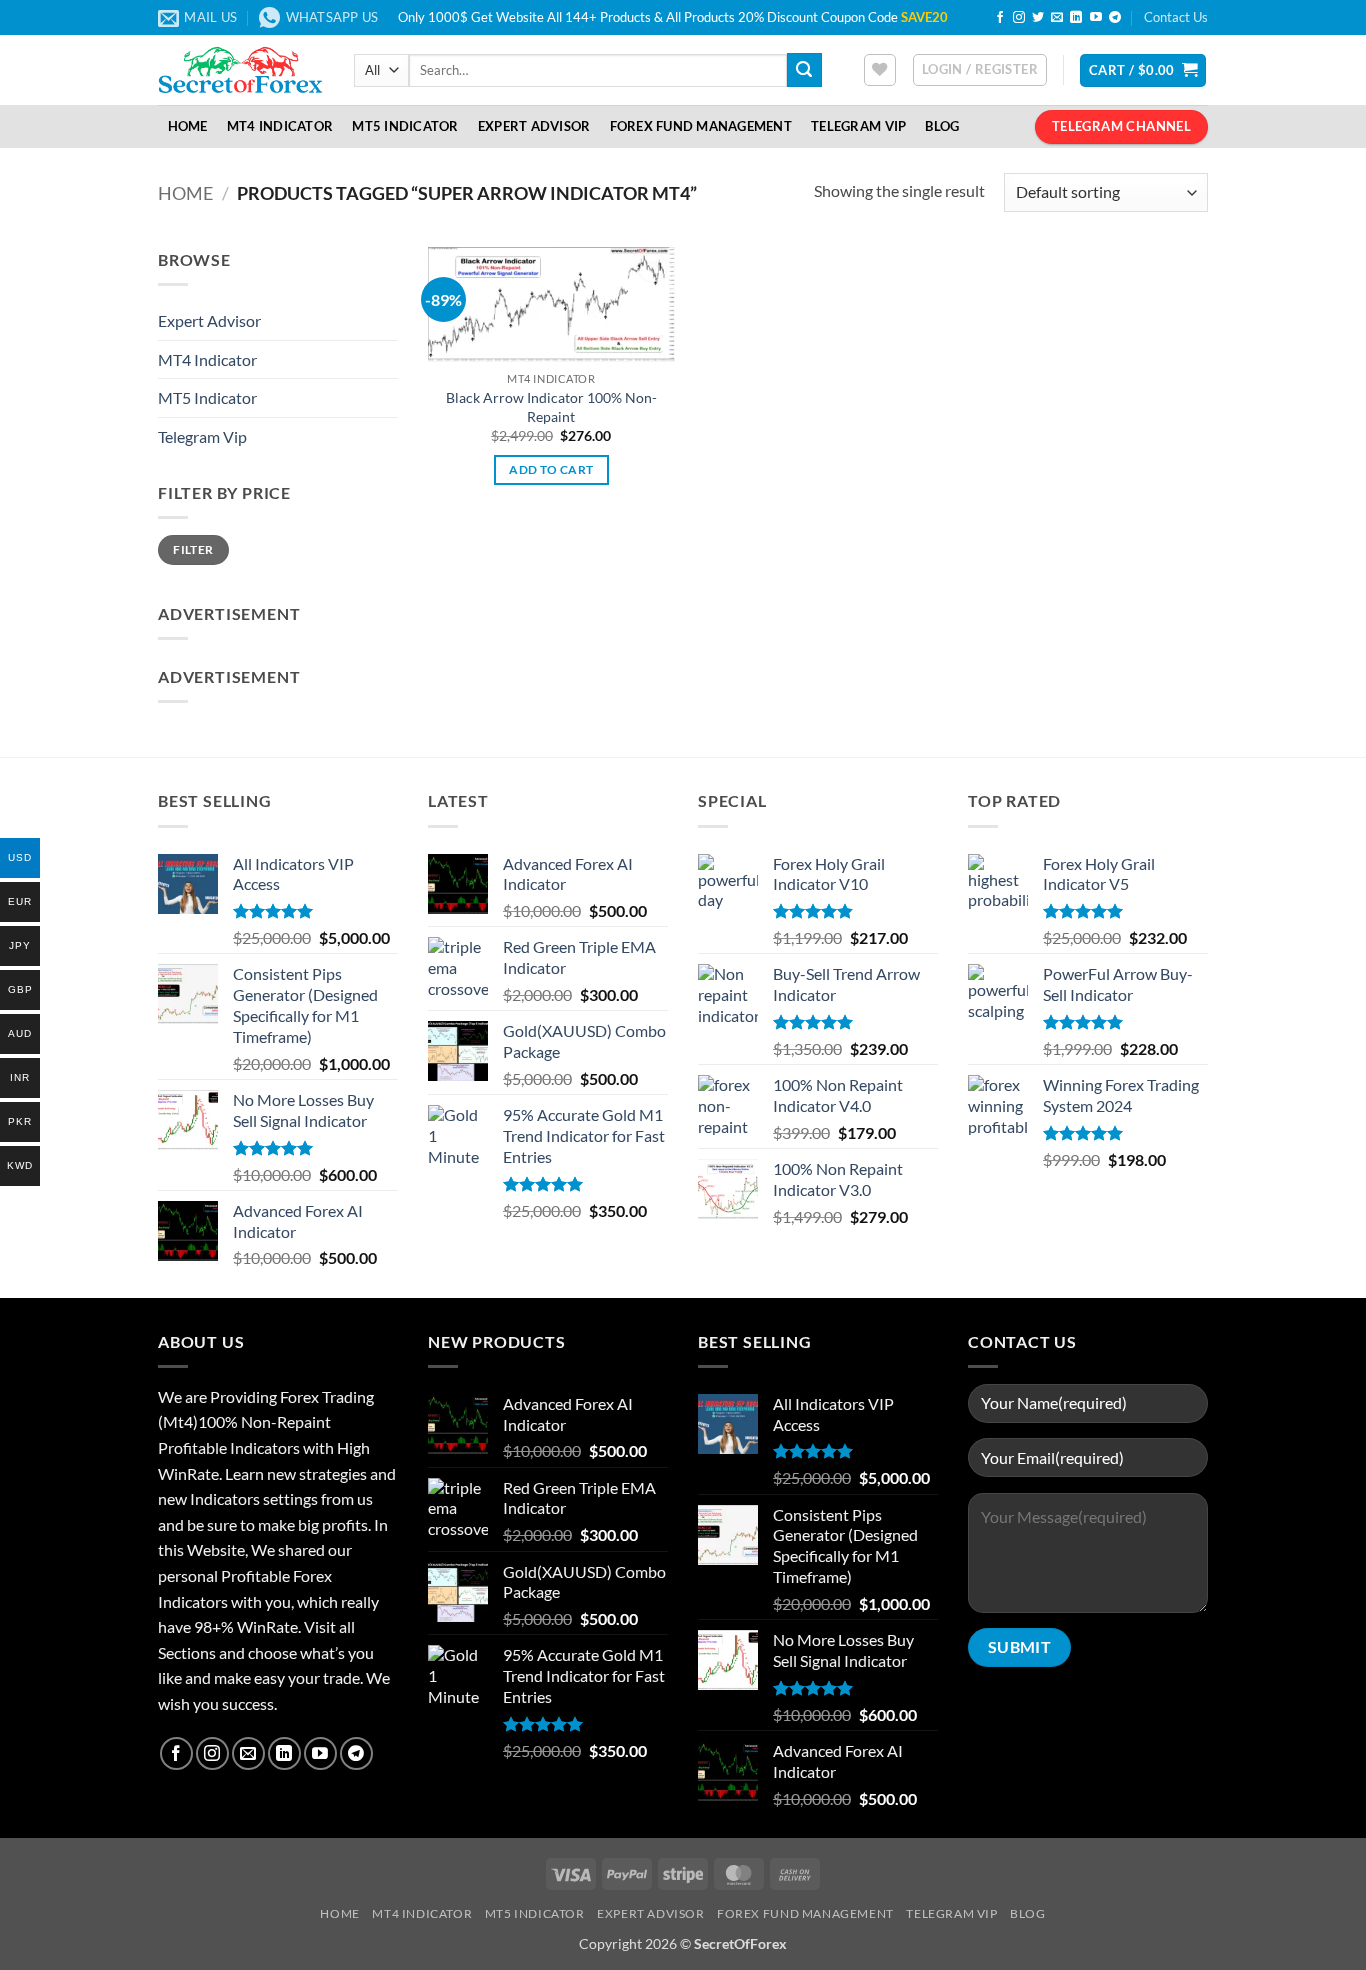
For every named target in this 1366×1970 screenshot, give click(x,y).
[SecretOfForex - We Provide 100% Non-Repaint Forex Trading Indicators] (241, 70)
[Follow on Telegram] (1115, 18)
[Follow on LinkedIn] (1076, 18)
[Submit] (804, 70)
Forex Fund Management (701, 126)
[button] (980, 70)
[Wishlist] (880, 70)
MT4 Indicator (280, 126)
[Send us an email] (1057, 18)
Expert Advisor (534, 126)
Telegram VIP (858, 126)
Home (188, 126)
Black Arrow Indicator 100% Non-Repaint (551, 407)
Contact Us (1176, 17)
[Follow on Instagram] (1019, 18)
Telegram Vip (202, 436)
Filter (193, 549)
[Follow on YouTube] (1096, 18)
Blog (942, 126)
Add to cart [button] (551, 469)
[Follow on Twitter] (1038, 18)
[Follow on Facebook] (1000, 18)
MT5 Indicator (405, 126)
